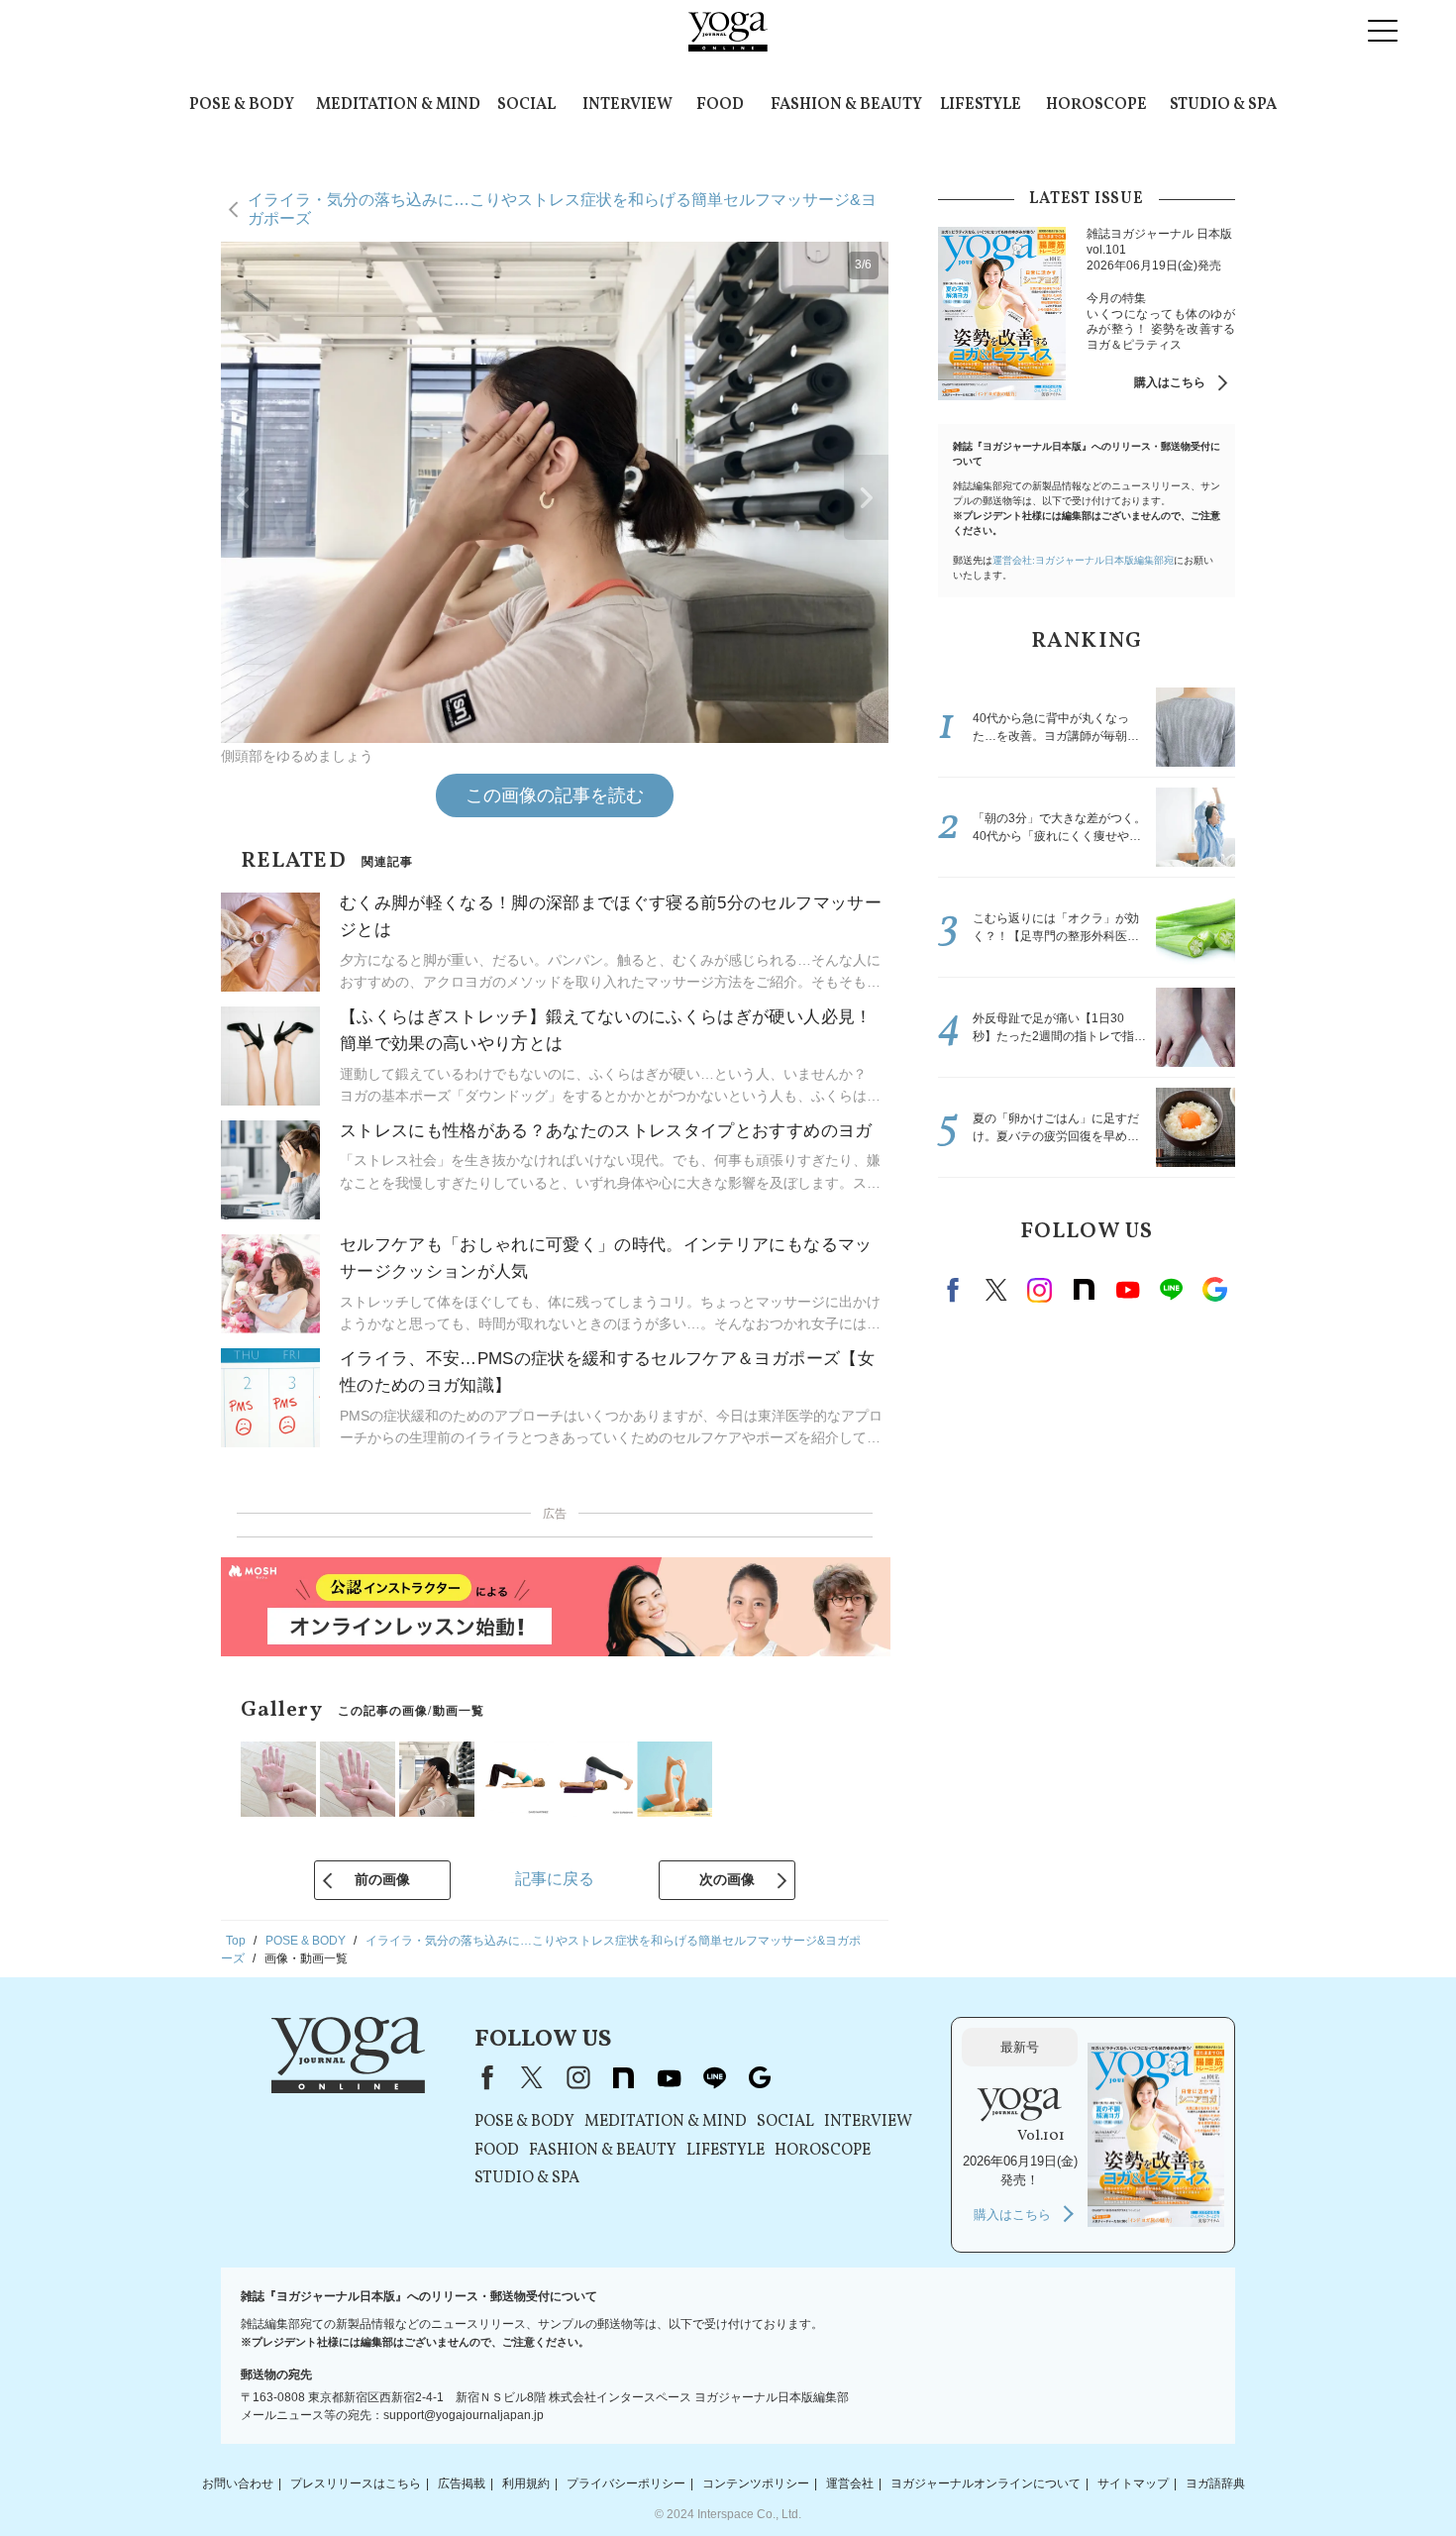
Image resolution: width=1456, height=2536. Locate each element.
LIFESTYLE (981, 105)
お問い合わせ (238, 2483)
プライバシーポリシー (626, 2483)
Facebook (956, 1290)
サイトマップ (1133, 2483)
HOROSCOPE (1096, 105)
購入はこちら (1170, 382)
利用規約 (526, 2483)
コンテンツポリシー (756, 2483)
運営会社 (850, 2483)
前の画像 (382, 1879)
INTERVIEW (627, 105)
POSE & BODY (242, 105)
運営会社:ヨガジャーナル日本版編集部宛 (1083, 560)
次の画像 (727, 1879)
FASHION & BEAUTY (846, 105)
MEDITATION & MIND (398, 105)
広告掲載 (462, 2483)
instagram (1040, 1290)
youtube (669, 2077)
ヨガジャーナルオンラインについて (986, 2483)
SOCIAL (526, 105)
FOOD (720, 105)
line (1171, 1290)
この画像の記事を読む (555, 795)
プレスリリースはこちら (356, 2483)
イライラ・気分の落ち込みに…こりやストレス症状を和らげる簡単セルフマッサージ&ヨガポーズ (562, 209)
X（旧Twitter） (532, 2077)
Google (1214, 1290)
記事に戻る (555, 1879)
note (1084, 1290)
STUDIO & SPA (1223, 105)
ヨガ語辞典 (1215, 2483)
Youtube (1127, 1290)
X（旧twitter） (996, 1290)
